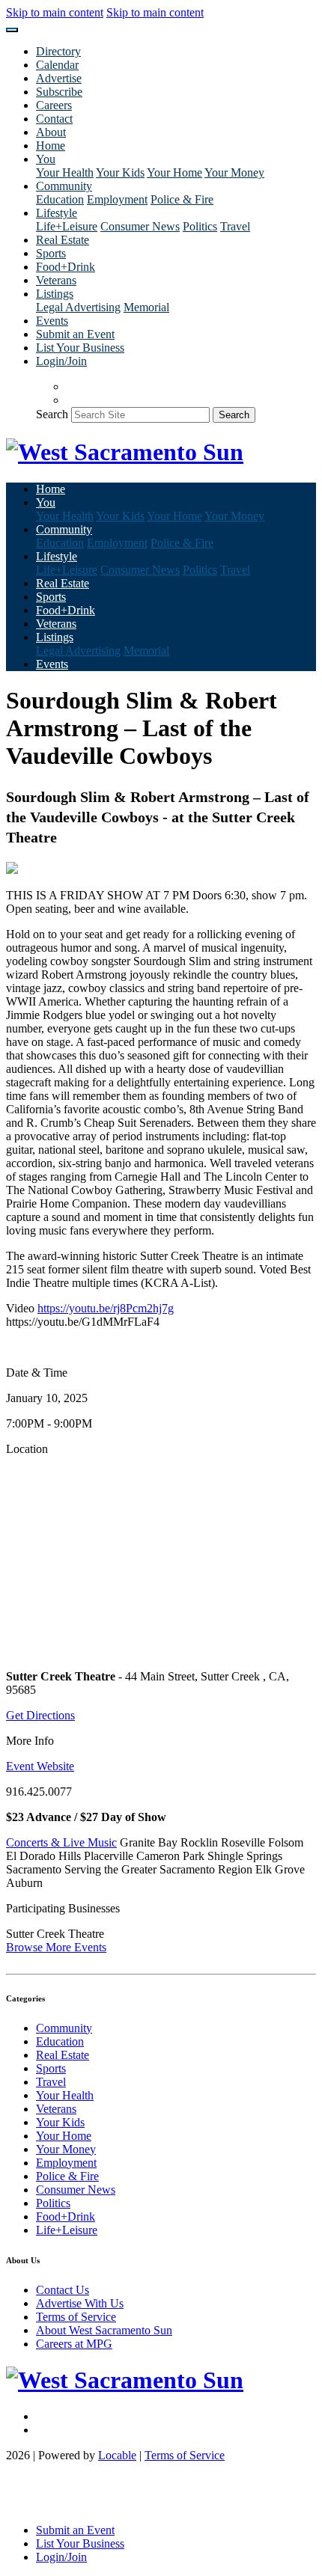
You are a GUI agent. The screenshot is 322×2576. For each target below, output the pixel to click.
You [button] (46, 159)
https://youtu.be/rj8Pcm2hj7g (106, 1308)
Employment (117, 199)
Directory (58, 51)
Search (52, 414)
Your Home (174, 172)
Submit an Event (75, 334)
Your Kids (120, 172)
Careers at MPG (74, 2344)
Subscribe (59, 92)
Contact (54, 119)
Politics (200, 226)
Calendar (57, 65)
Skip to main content (55, 12)
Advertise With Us (80, 2303)
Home (51, 146)
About (51, 132)
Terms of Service (76, 2317)
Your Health (65, 172)
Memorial (146, 307)
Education (60, 199)
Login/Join (61, 361)
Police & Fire (182, 199)
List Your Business (80, 348)
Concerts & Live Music (61, 1842)
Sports (51, 253)
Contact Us (63, 2290)
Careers (54, 105)
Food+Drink (66, 267)
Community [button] (64, 186)
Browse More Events (56, 1947)
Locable (117, 2455)
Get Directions (40, 1715)
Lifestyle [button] (57, 213)
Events (52, 321)
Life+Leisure (67, 226)
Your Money (234, 172)
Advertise (59, 78)
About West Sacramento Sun (104, 2330)
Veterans (56, 280)
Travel (235, 226)
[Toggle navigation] (12, 30)
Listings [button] (55, 294)
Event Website (40, 1766)
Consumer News (140, 226)
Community (64, 2028)
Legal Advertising (78, 307)
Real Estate (63, 240)
